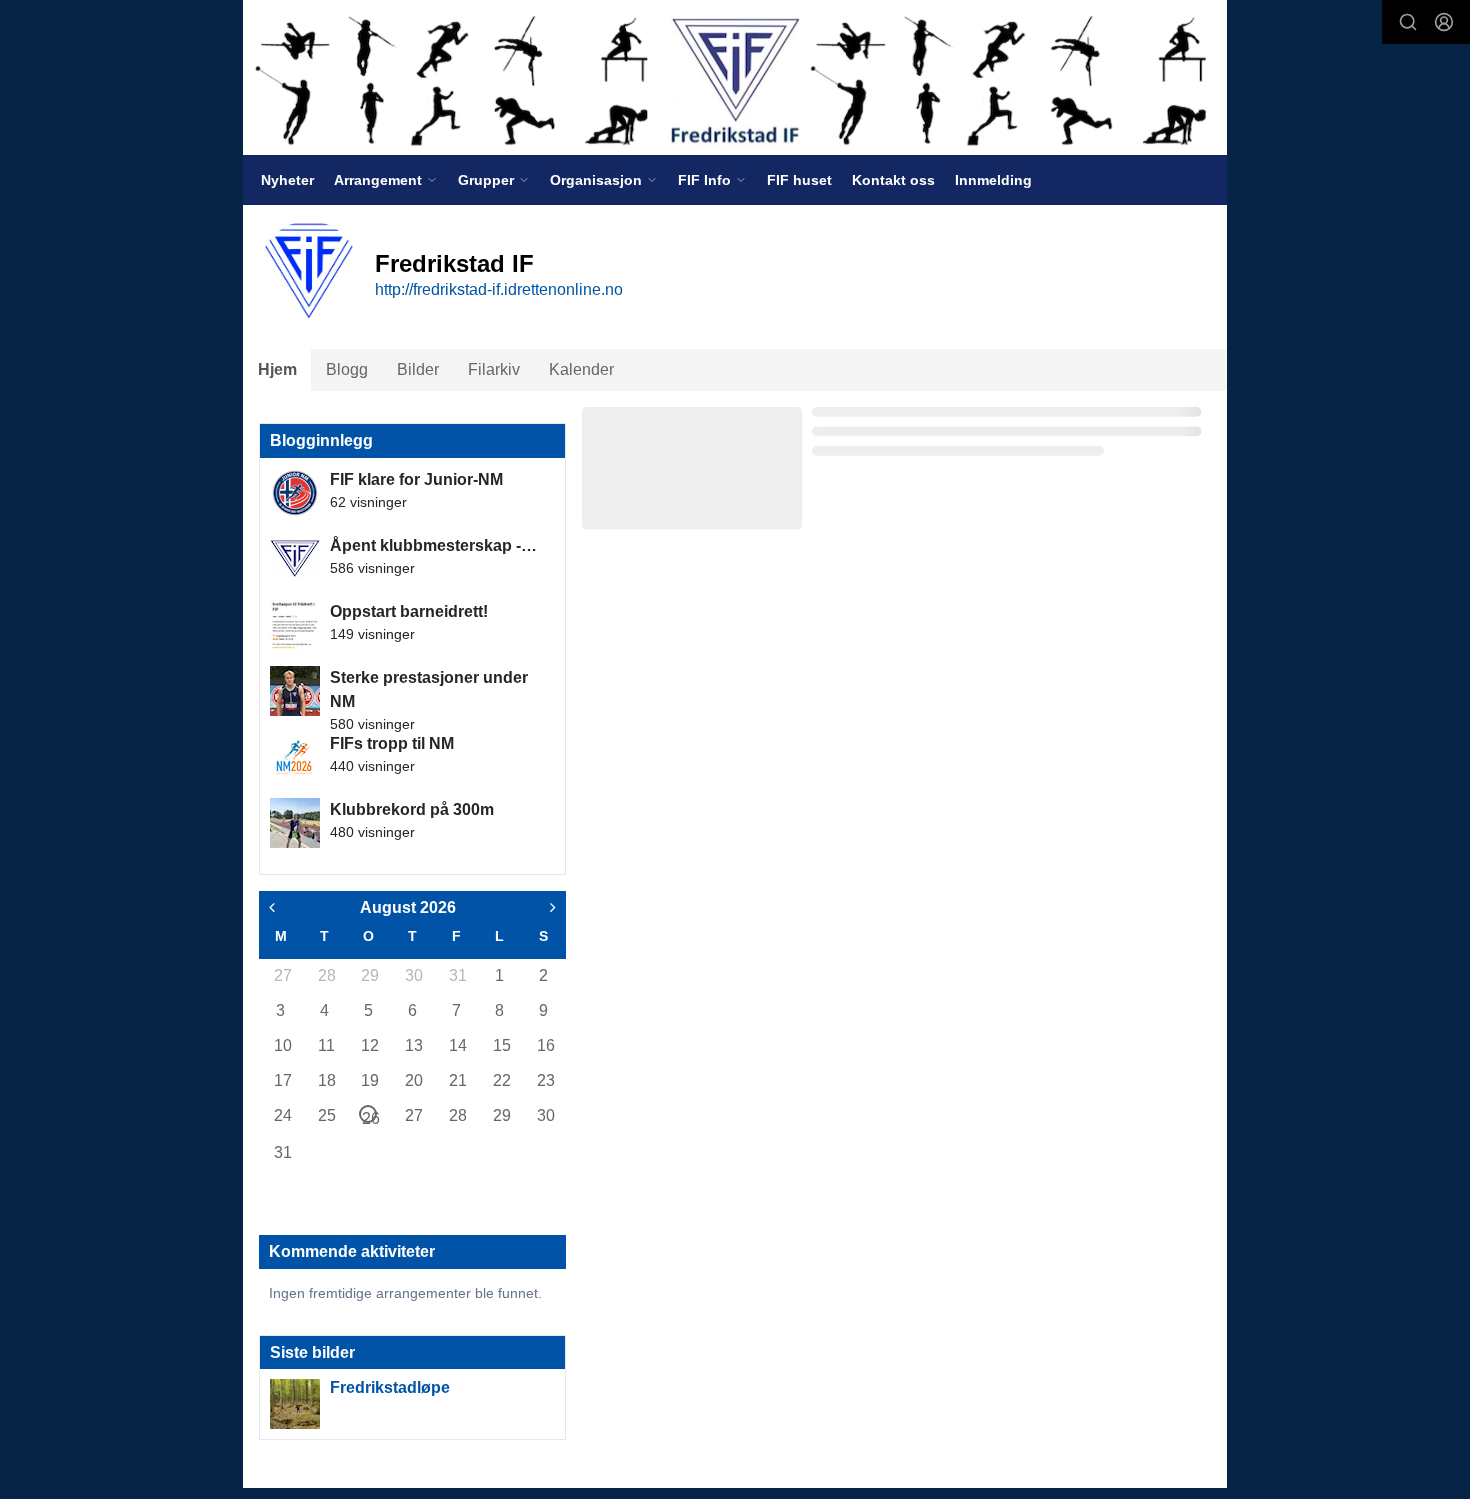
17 (282, 1080)
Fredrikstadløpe (390, 1387)
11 (326, 1045)
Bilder (418, 369)
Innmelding (993, 180)
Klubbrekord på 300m (412, 809)
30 (413, 975)
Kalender (581, 369)
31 (457, 975)
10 (282, 1045)
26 (369, 1116)
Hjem (277, 369)
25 (326, 1115)
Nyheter (287, 180)
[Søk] (1408, 22)
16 (545, 1045)
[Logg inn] (1444, 22)
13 (413, 1045)
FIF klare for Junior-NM (416, 479)
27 (282, 975)
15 (501, 1045)
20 (413, 1080)
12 (369, 1045)
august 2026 (408, 907)
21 (457, 1080)
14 (457, 1045)
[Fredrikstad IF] (735, 77)
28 (326, 975)
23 (545, 1080)
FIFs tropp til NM (392, 743)
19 (369, 1080)
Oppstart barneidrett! (409, 611)
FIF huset (799, 180)
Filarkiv (494, 369)
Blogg (347, 369)
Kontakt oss (893, 180)
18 (326, 1080)
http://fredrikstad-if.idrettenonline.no (499, 289)
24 (282, 1115)
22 (501, 1080)
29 (369, 975)
